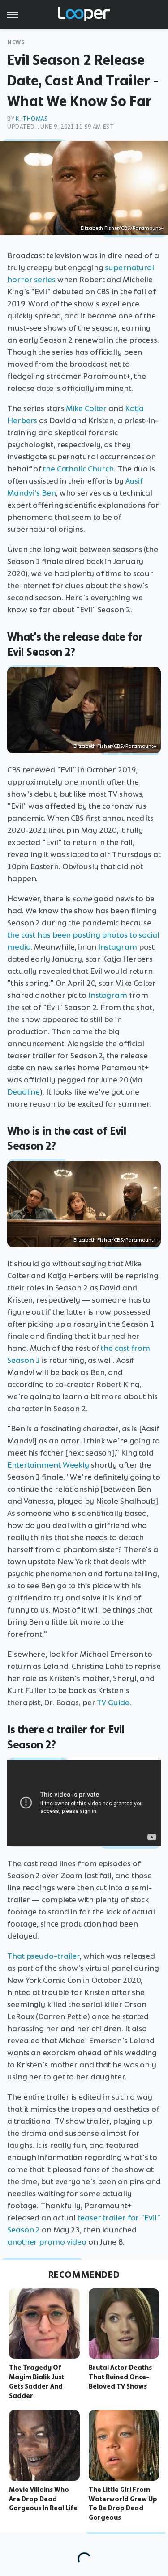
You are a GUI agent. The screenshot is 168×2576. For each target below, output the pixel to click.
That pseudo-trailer (43, 1956)
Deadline (24, 1092)
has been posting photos (82, 935)
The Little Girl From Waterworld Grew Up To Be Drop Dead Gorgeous (123, 2504)
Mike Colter (86, 408)
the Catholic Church (78, 469)
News (16, 42)
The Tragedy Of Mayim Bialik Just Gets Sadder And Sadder (37, 2381)
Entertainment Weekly (48, 1465)
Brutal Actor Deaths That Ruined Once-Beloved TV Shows (120, 2377)
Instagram (118, 947)
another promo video (47, 2242)
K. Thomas (32, 119)
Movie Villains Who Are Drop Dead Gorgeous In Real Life (43, 2499)
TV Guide (113, 1702)
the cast (21, 935)
